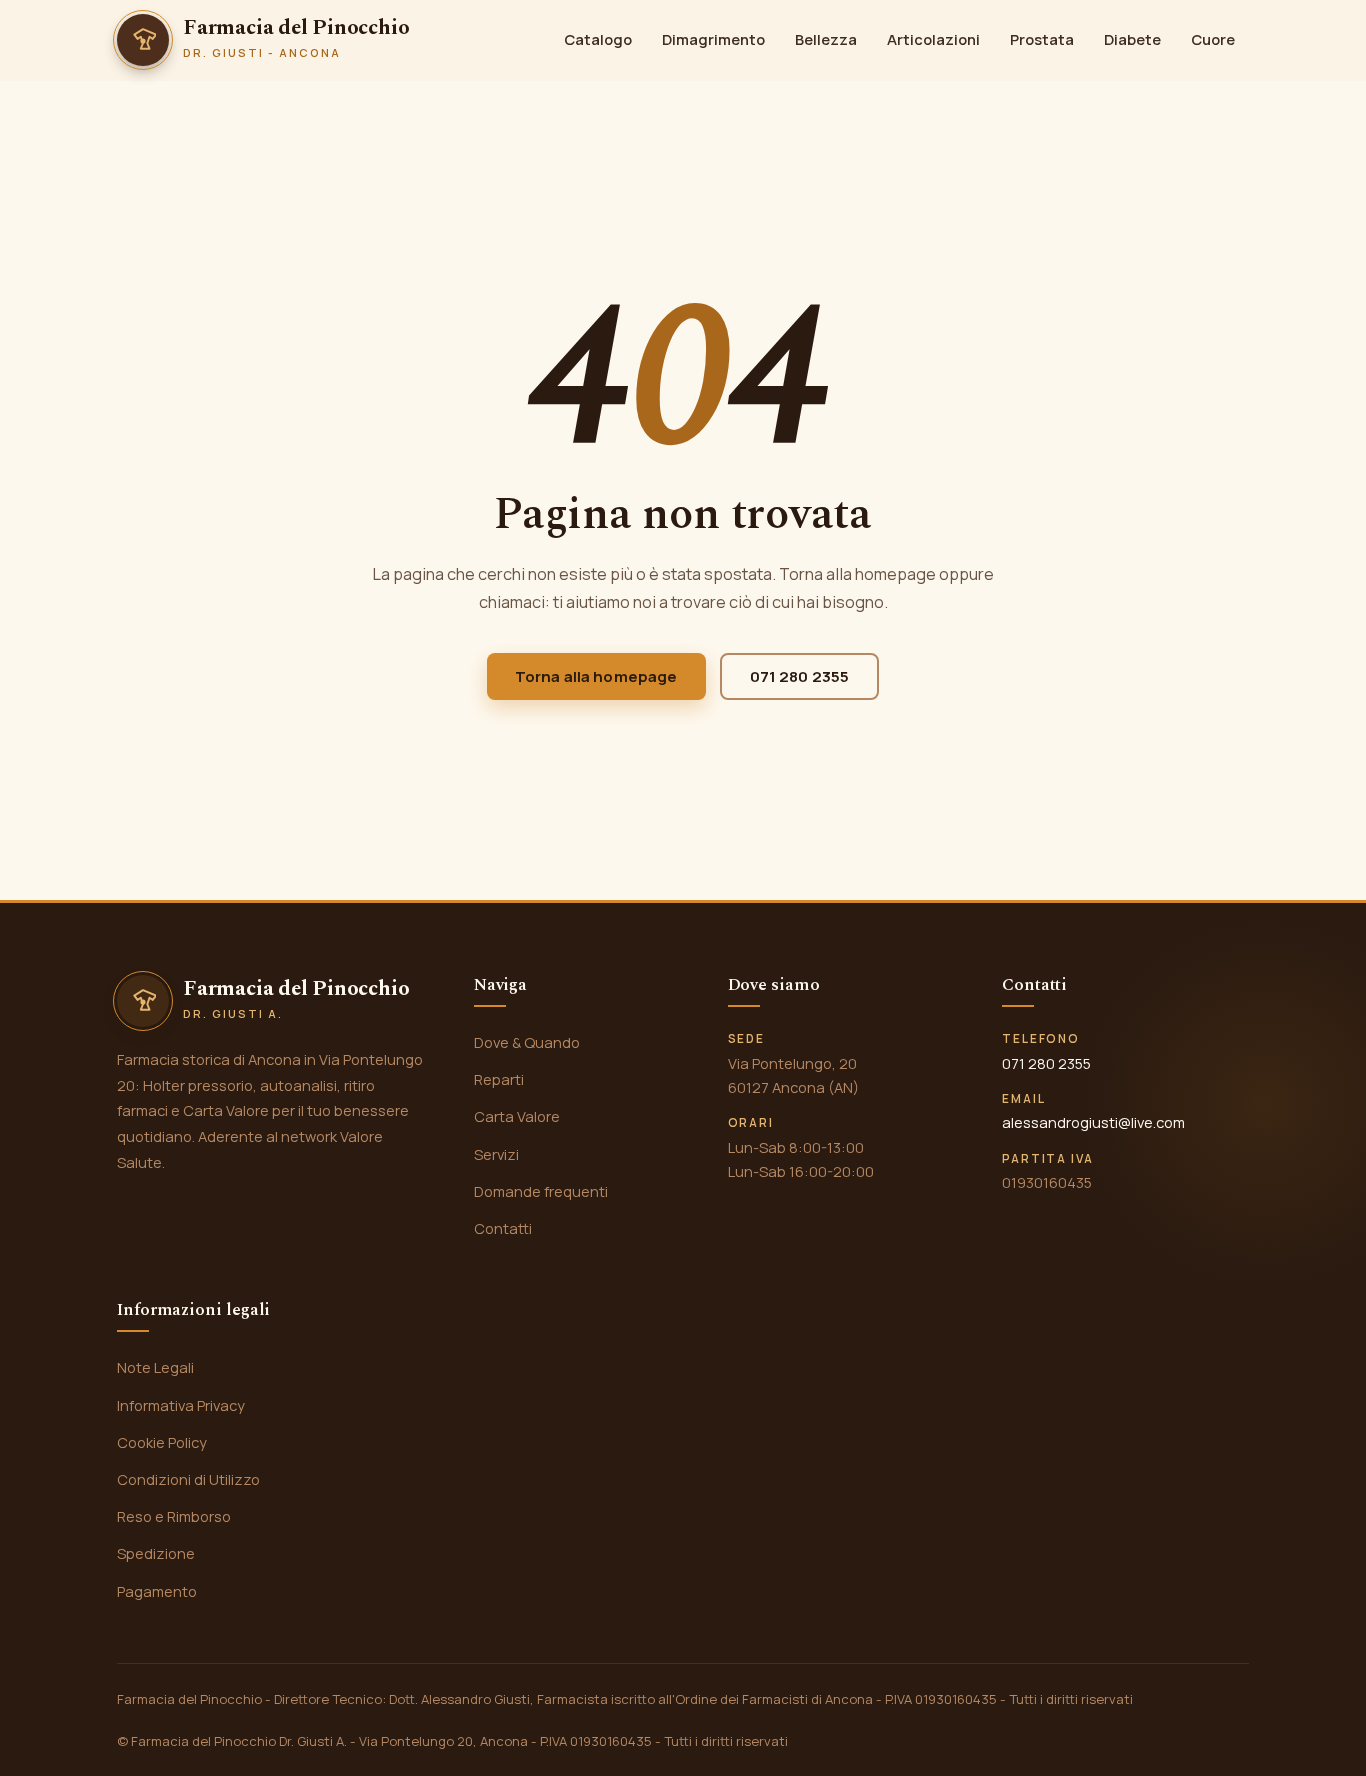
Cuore (1213, 39)
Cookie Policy (162, 1442)
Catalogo (598, 39)
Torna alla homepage (596, 676)
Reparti (499, 1079)
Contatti (503, 1228)
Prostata (1042, 39)
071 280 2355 (800, 676)
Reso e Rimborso (174, 1516)
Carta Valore (517, 1116)
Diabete (1132, 39)
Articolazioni (933, 39)
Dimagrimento (713, 39)
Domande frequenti (541, 1191)
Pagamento (157, 1591)
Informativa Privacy (181, 1405)
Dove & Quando (527, 1042)
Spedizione (156, 1553)
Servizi (496, 1154)
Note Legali (155, 1367)
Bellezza (826, 39)
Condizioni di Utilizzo (188, 1479)
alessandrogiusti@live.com (1093, 1122)
